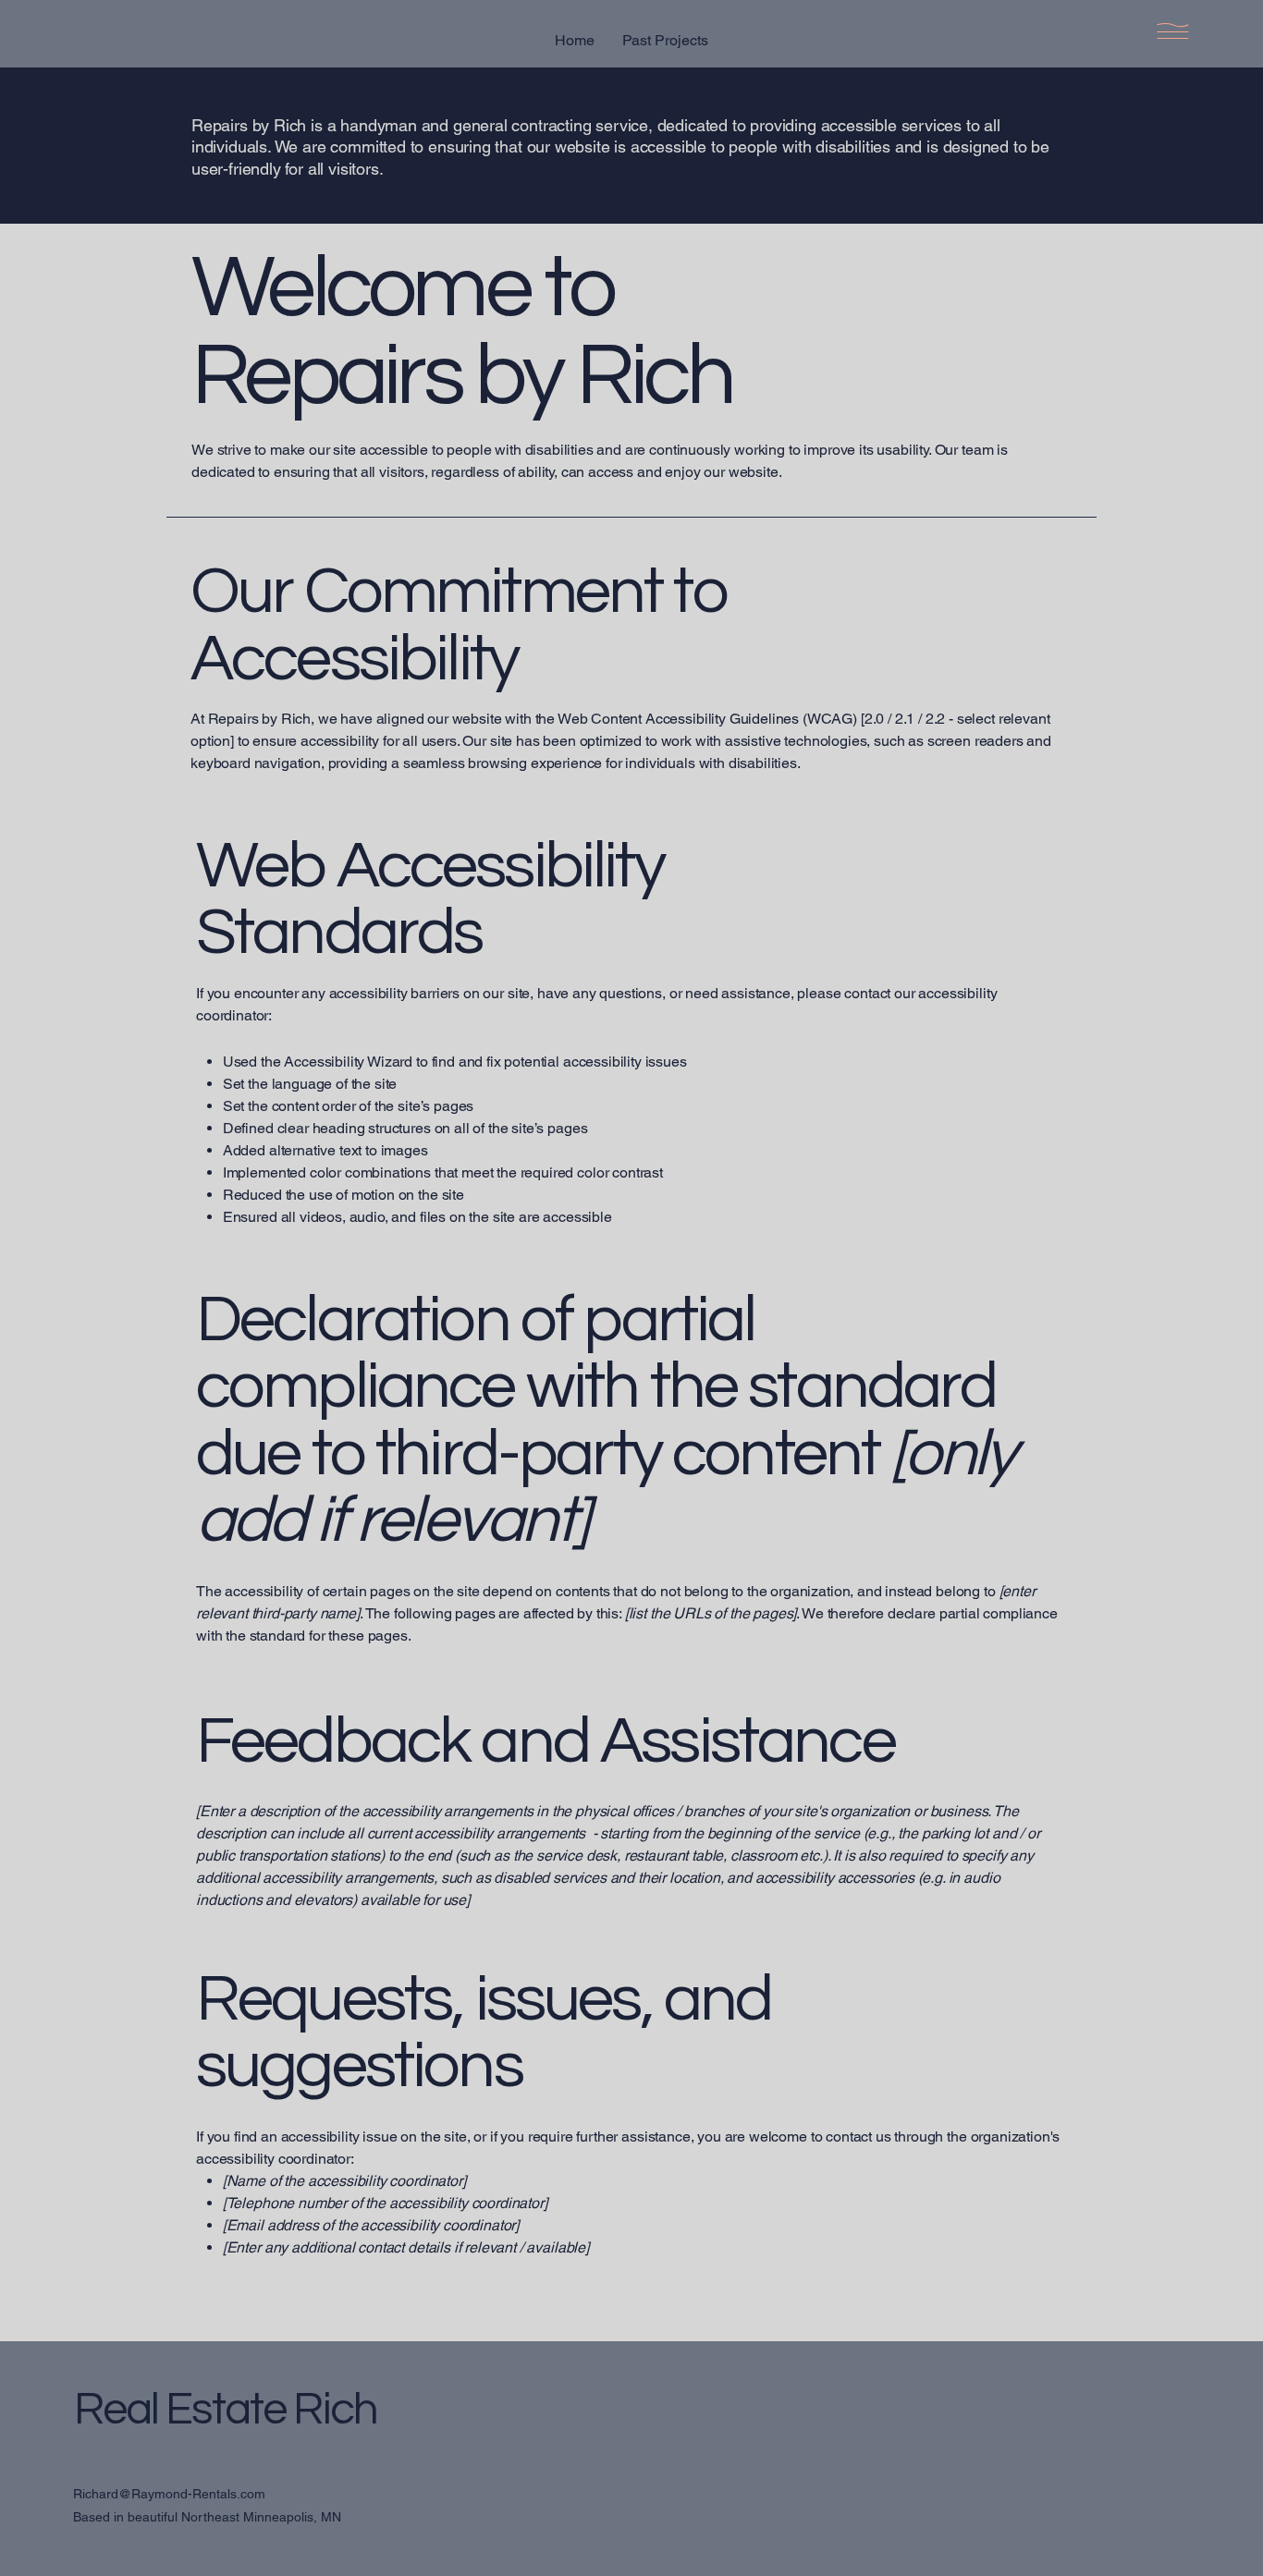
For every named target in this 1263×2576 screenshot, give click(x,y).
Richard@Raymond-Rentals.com (169, 2494)
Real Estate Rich (226, 2410)
